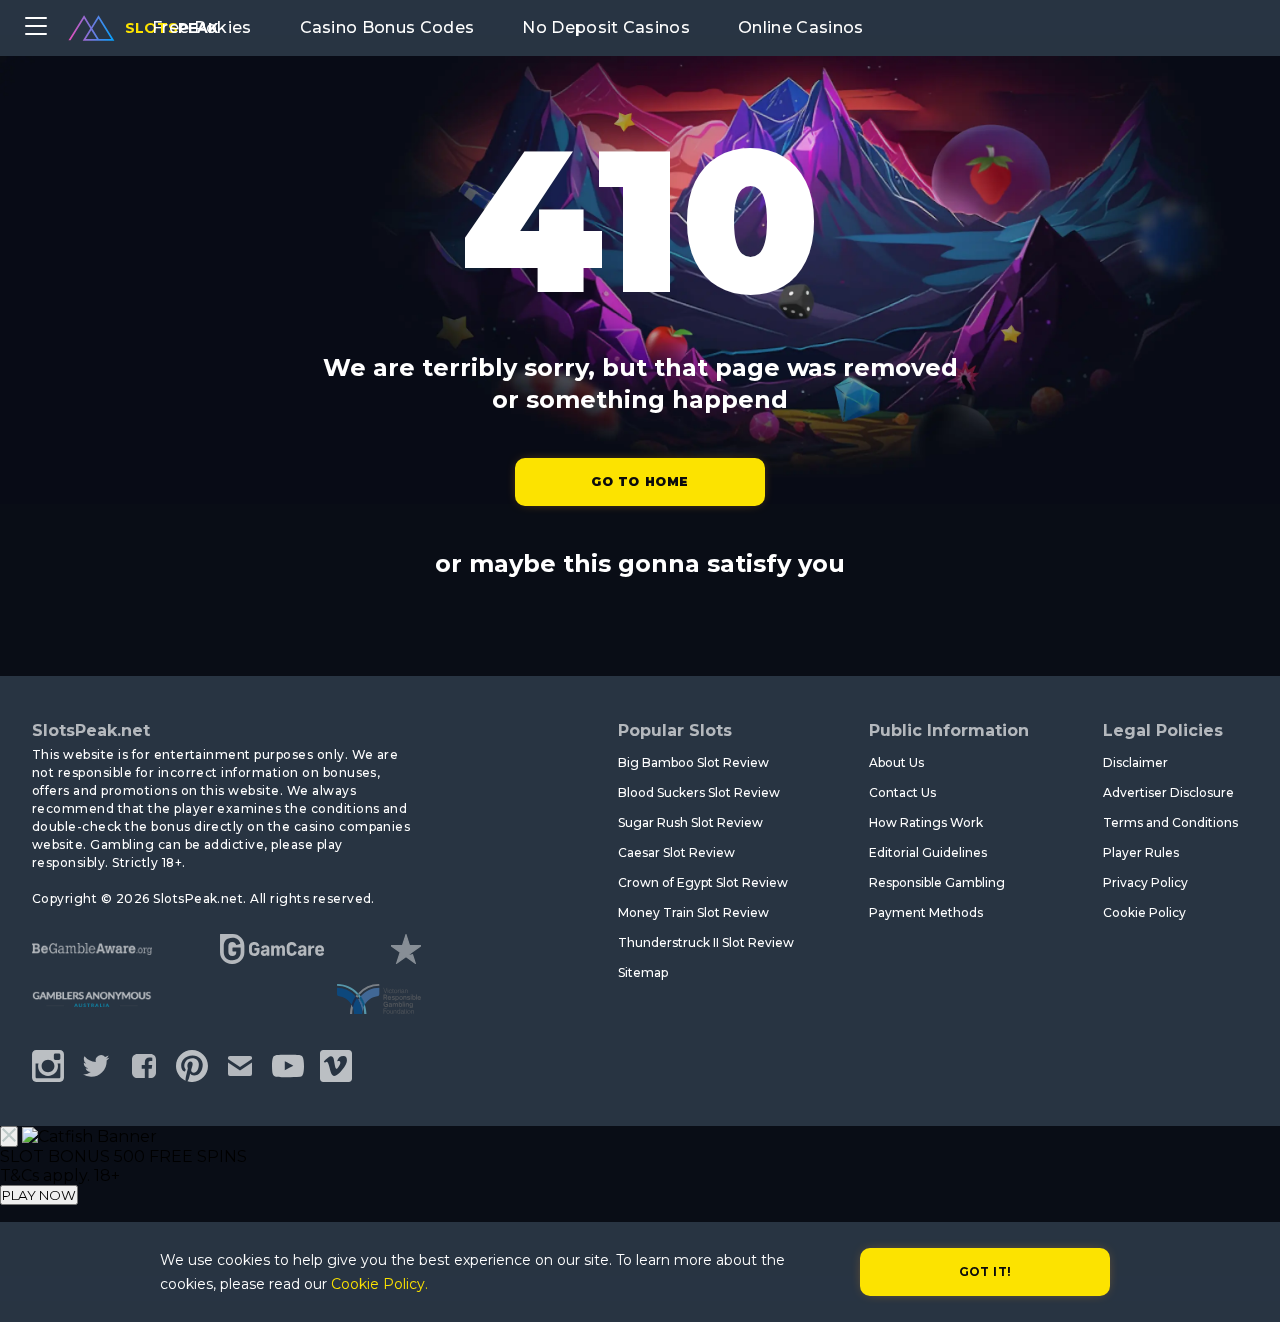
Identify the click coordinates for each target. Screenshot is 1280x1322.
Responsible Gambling (937, 882)
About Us (896, 762)
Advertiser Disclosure (1168, 792)
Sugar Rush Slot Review (690, 822)
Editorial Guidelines (928, 852)
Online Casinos (800, 27)
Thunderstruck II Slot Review (706, 942)
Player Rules (1141, 852)
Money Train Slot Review (693, 912)
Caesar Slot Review (676, 852)
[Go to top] (1242, 1282)
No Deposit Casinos (606, 27)
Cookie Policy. (379, 1284)
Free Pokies (202, 27)
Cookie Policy (1144, 912)
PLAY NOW (39, 1195)
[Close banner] (9, 1136)
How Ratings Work (926, 822)
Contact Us (902, 792)
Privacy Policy (1145, 882)
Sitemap (643, 972)
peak (171, 28)
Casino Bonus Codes (387, 27)
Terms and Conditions (1170, 822)
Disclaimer (1135, 762)
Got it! (985, 1271)
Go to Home (640, 481)
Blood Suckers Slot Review (699, 792)
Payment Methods (926, 912)
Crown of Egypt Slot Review (703, 882)
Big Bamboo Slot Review (693, 762)
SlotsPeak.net (91, 730)
